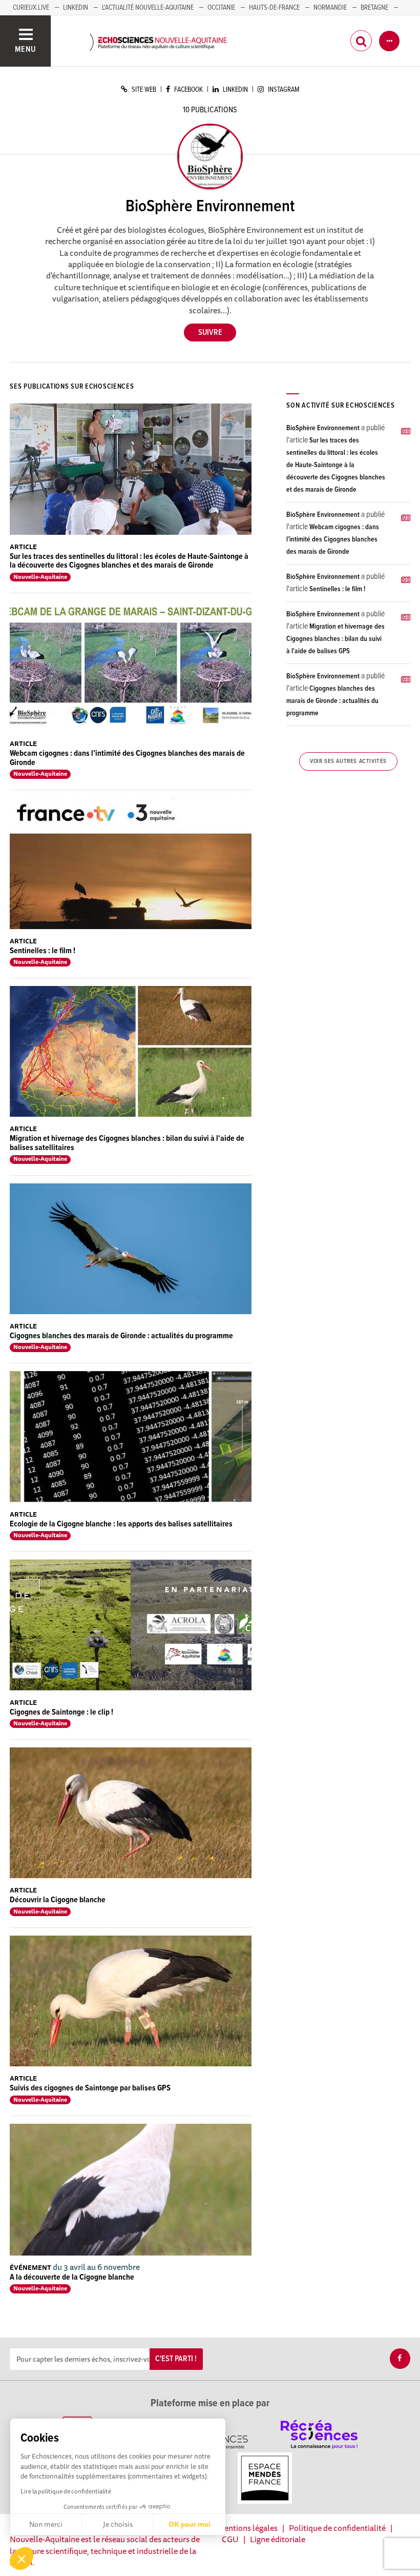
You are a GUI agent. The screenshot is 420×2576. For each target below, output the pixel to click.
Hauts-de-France (274, 8)
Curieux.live (31, 8)
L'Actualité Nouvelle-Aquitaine (148, 8)
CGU (230, 2539)
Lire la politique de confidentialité (66, 2491)
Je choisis (118, 2524)
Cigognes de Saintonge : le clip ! (61, 1712)
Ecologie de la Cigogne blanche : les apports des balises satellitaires (121, 1524)
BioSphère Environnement (323, 428)
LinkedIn (76, 8)
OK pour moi (190, 2524)
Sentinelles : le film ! (43, 951)
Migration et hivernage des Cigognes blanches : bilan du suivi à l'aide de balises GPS (335, 639)
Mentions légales (247, 2528)
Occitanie (221, 8)
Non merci (46, 2524)
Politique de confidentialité (337, 2528)
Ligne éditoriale (278, 2539)
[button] (22, 2559)
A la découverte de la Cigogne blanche (72, 2277)
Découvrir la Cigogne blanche (58, 1900)
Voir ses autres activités (348, 761)
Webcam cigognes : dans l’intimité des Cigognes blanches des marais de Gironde (127, 758)
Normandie (330, 8)
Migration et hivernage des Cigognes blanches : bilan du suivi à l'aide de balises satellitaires (127, 1143)
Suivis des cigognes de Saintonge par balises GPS (90, 2088)
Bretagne (374, 8)
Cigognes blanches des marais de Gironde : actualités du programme (121, 1336)
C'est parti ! (176, 2359)
